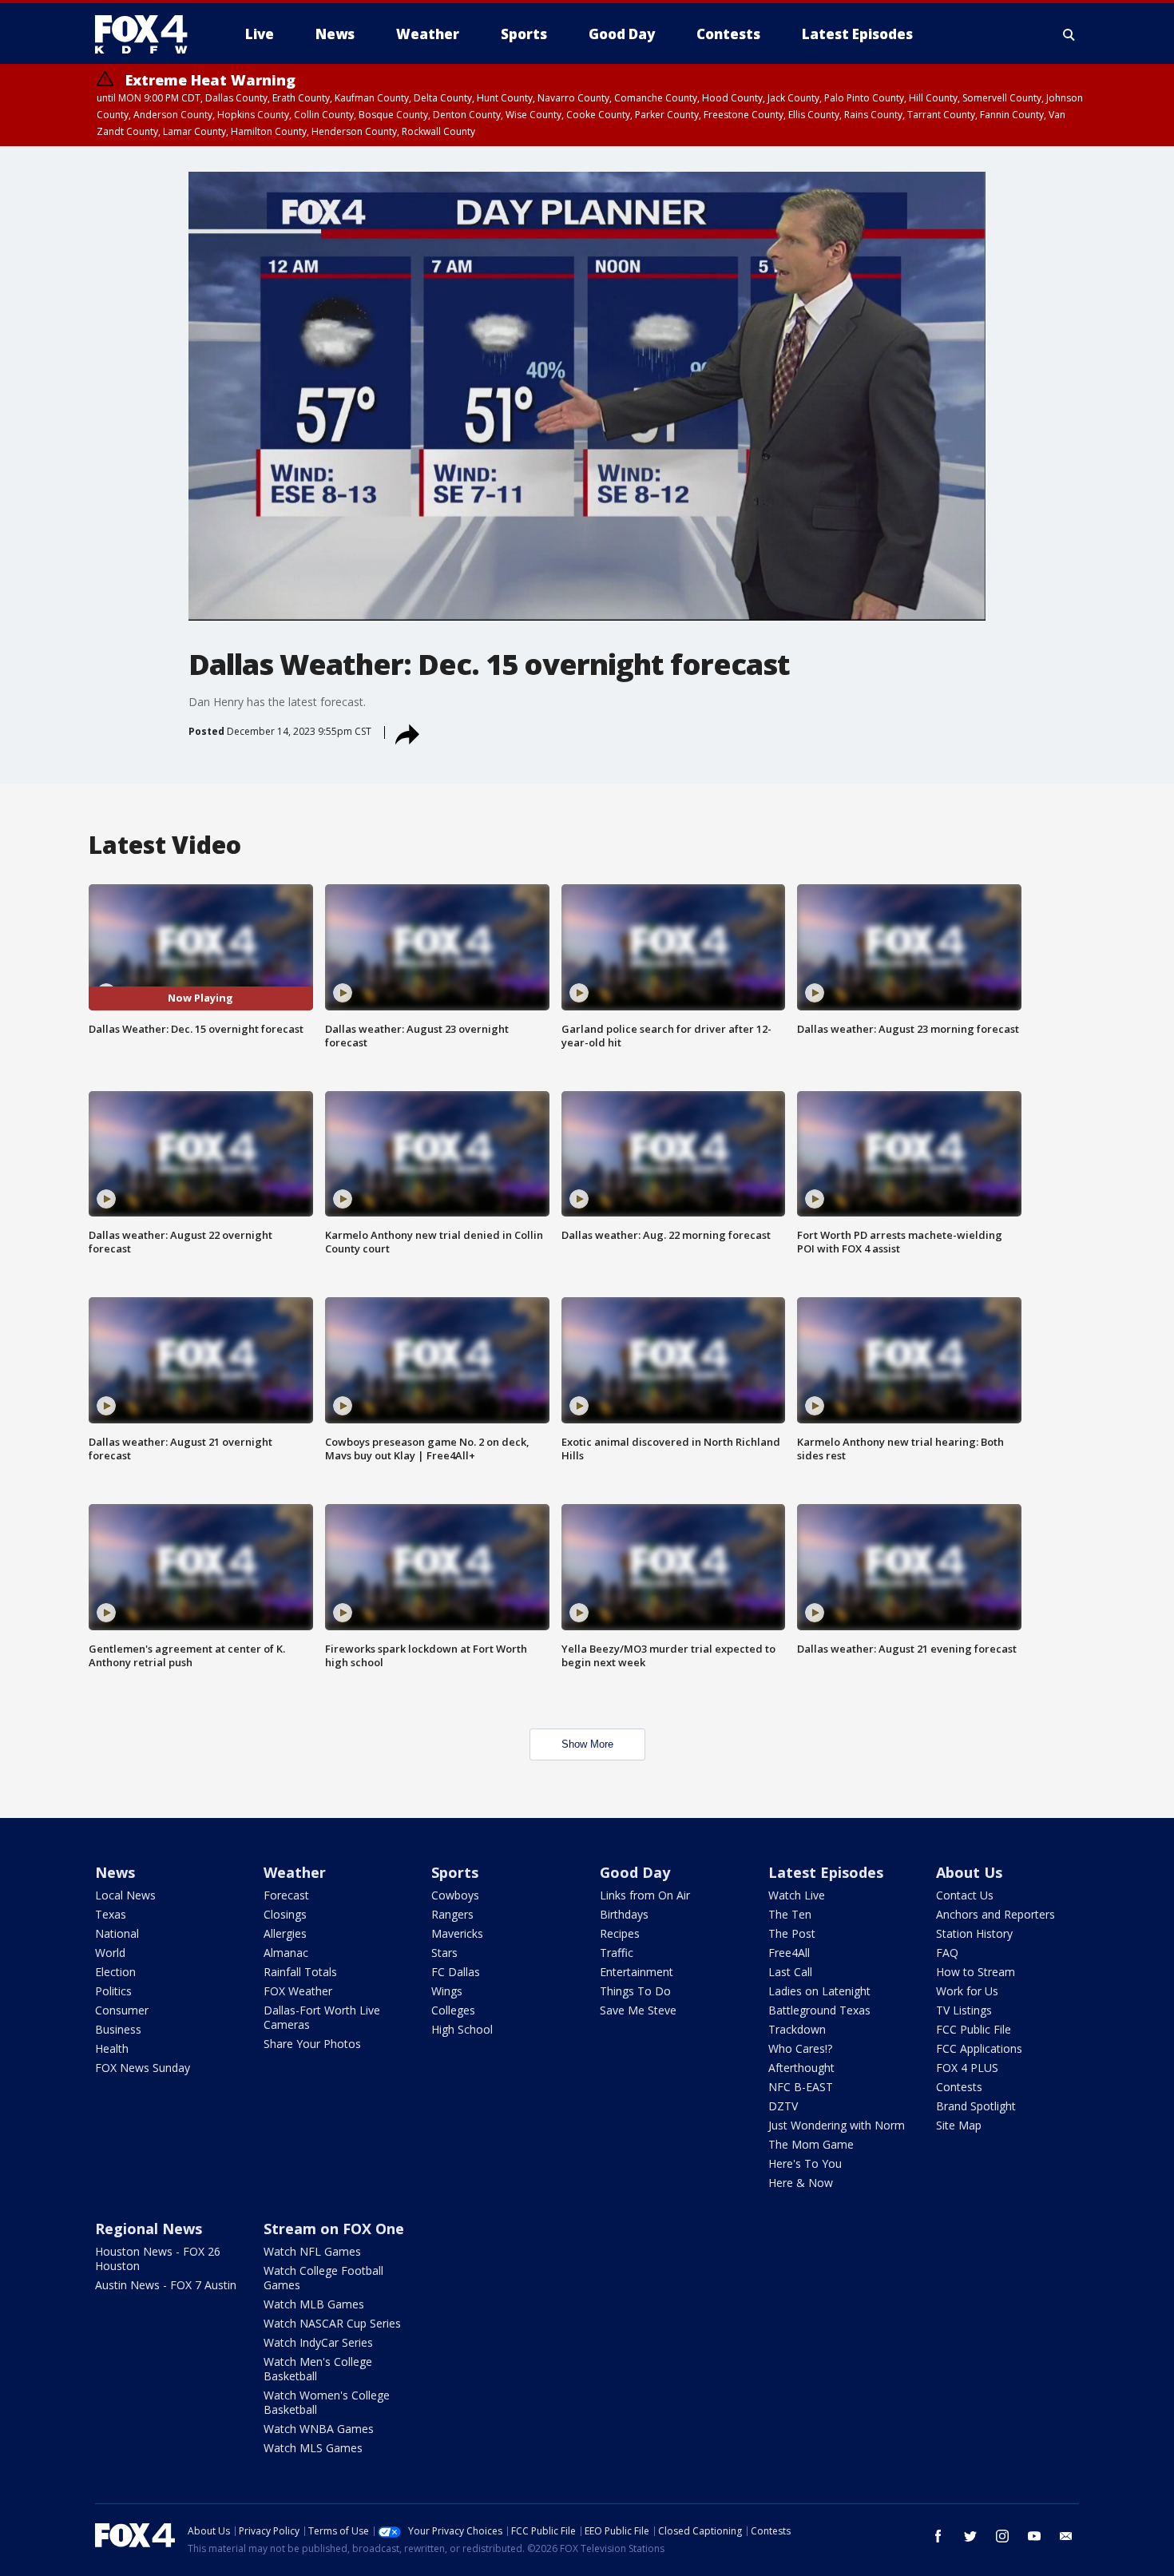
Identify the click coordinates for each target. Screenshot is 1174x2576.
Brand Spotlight (976, 2106)
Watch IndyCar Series (318, 2342)
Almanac (286, 1953)
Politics (113, 1991)
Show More (587, 1744)
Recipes (620, 1933)
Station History (974, 1933)
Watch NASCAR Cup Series (332, 2323)
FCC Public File (974, 2029)
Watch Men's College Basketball (318, 2369)
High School (462, 2029)
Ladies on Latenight (819, 1991)
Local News (125, 1895)
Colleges (453, 2010)
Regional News (149, 2229)
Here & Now (801, 2183)
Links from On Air (645, 1895)
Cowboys (455, 1895)
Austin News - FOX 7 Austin (166, 2285)
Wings (447, 1991)
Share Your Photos (312, 2044)
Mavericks (457, 1933)
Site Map (959, 2125)
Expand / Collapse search (1069, 34)
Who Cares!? (800, 2048)
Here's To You (805, 2163)
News (115, 1872)
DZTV (783, 2106)
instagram (1002, 2536)
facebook (938, 2536)
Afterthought (801, 2068)
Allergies (285, 1933)
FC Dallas (456, 1972)
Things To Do (635, 1991)
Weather (295, 1872)
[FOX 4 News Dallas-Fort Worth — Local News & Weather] (148, 34)
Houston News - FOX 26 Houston (158, 2258)
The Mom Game (811, 2144)
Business (118, 2029)
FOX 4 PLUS (967, 2068)
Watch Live (797, 1895)
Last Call (790, 1972)
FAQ (947, 1953)
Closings (285, 1914)
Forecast (286, 1895)
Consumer (122, 2010)
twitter (970, 2536)
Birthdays (624, 1914)
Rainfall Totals (300, 1972)
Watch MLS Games (313, 2448)
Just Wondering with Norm (837, 2125)
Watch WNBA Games (319, 2429)
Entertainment (637, 1972)
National (117, 1933)
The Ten (790, 1914)
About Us (969, 1872)
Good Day (635, 1872)
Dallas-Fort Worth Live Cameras (322, 2017)
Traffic (617, 1953)
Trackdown (797, 2029)
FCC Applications (979, 2048)
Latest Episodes (826, 1872)
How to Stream (976, 1972)
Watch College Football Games (323, 2278)
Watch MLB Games (314, 2304)
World (110, 1953)
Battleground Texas (819, 2010)
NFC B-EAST (801, 2087)
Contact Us (965, 1895)
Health (112, 2048)
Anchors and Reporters (996, 1914)
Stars (444, 1953)
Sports (455, 1872)
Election (115, 1972)
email (1066, 2536)
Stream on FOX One (334, 2229)
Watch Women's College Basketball (327, 2402)
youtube (1034, 2536)
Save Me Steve (638, 2010)
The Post (792, 1933)
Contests (959, 2087)
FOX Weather (298, 1991)
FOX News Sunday (143, 2068)
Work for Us (967, 1991)
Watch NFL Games (312, 2251)
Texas (111, 1914)
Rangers (452, 1914)
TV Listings (964, 2010)
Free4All (789, 1953)
